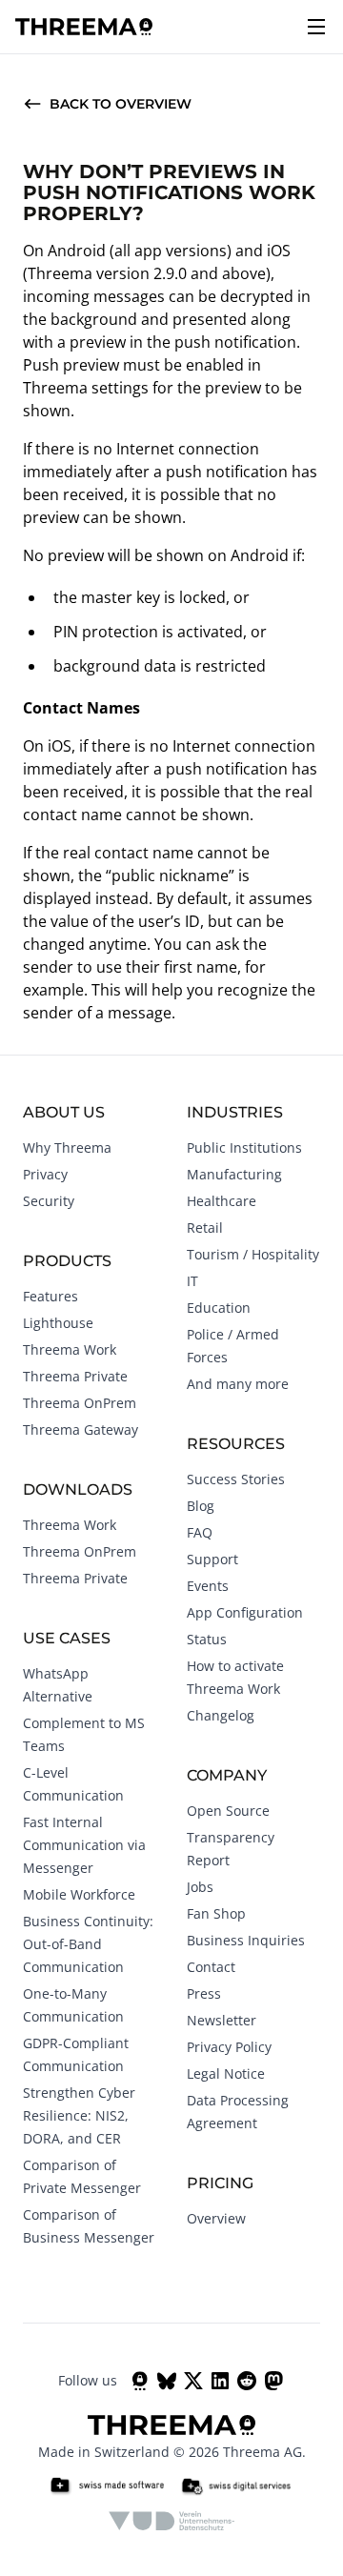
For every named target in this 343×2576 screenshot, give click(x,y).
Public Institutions (244, 1147)
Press (204, 1993)
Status (207, 1639)
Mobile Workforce (79, 1894)
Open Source (228, 1811)
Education (219, 1308)
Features (50, 1296)
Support (212, 1559)
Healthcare (222, 1201)
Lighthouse (58, 1323)
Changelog (221, 1715)
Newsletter (222, 2020)
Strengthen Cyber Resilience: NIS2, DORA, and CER (79, 2115)
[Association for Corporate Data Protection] (172, 2521)
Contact (211, 1967)
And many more (238, 1384)
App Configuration (245, 1612)
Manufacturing (234, 1174)
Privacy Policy (229, 2047)
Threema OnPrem (80, 1403)
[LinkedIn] (220, 2381)
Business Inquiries (246, 1940)
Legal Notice (226, 2073)
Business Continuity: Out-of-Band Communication (88, 1944)
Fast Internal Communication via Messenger (84, 1845)
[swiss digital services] (236, 2486)
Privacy (45, 1174)
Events (208, 1586)
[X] (193, 2381)
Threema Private (75, 1376)
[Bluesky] (167, 2381)
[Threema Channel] (140, 2381)
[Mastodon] (273, 2381)
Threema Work (70, 1349)
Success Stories (236, 1479)
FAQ (200, 1532)
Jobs (200, 1887)
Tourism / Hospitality (253, 1254)
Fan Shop (216, 1913)
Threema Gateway (81, 1429)
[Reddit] (247, 2381)
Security (49, 1201)
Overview (216, 2218)
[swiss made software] (107, 2486)
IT (192, 1281)
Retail (205, 1228)
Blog (201, 1506)
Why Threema (67, 1147)
